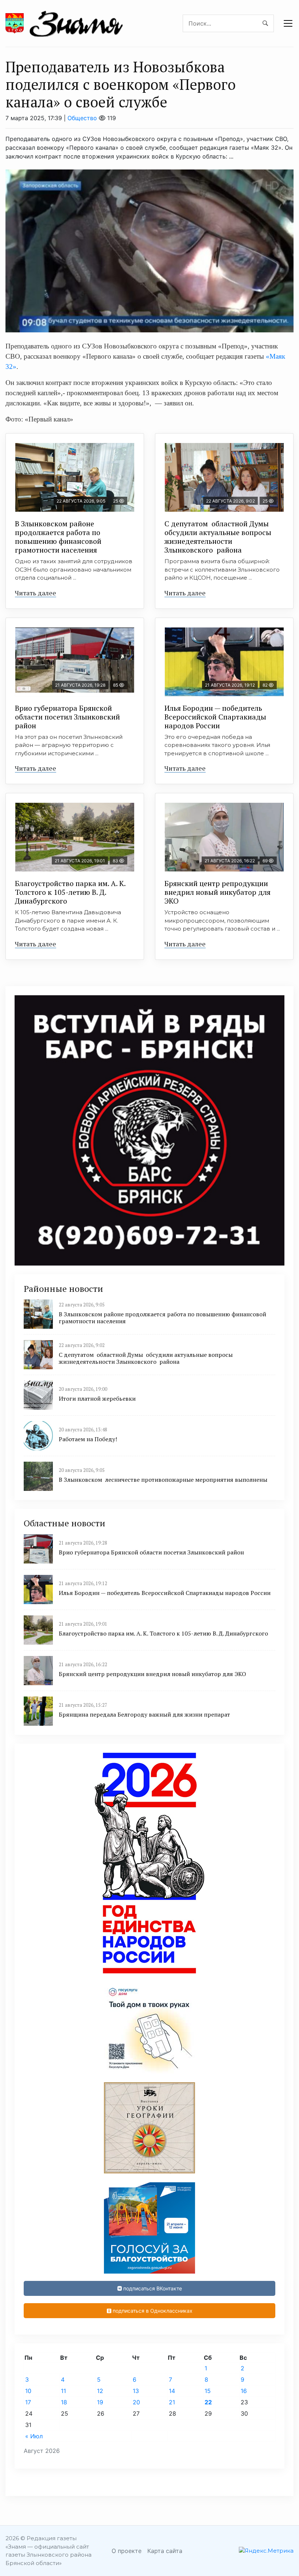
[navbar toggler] (288, 23)
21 (172, 2402)
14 (172, 2391)
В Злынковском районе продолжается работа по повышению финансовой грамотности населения (58, 537)
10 (28, 2391)
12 (100, 2391)
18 (64, 2402)
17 (28, 2402)
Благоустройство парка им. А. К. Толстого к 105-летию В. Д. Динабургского (70, 892)
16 (244, 2391)
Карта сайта (165, 2551)
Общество (82, 118)
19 (100, 2402)
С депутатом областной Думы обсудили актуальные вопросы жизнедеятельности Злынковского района (218, 537)
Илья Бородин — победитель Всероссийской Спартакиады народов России (215, 717)
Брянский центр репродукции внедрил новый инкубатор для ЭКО (218, 892)
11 (63, 2391)
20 (136, 2402)
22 (208, 2402)
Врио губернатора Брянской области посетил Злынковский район (67, 717)
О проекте (127, 2551)
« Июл (34, 2436)
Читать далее (36, 593)
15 (208, 2391)
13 (136, 2391)
